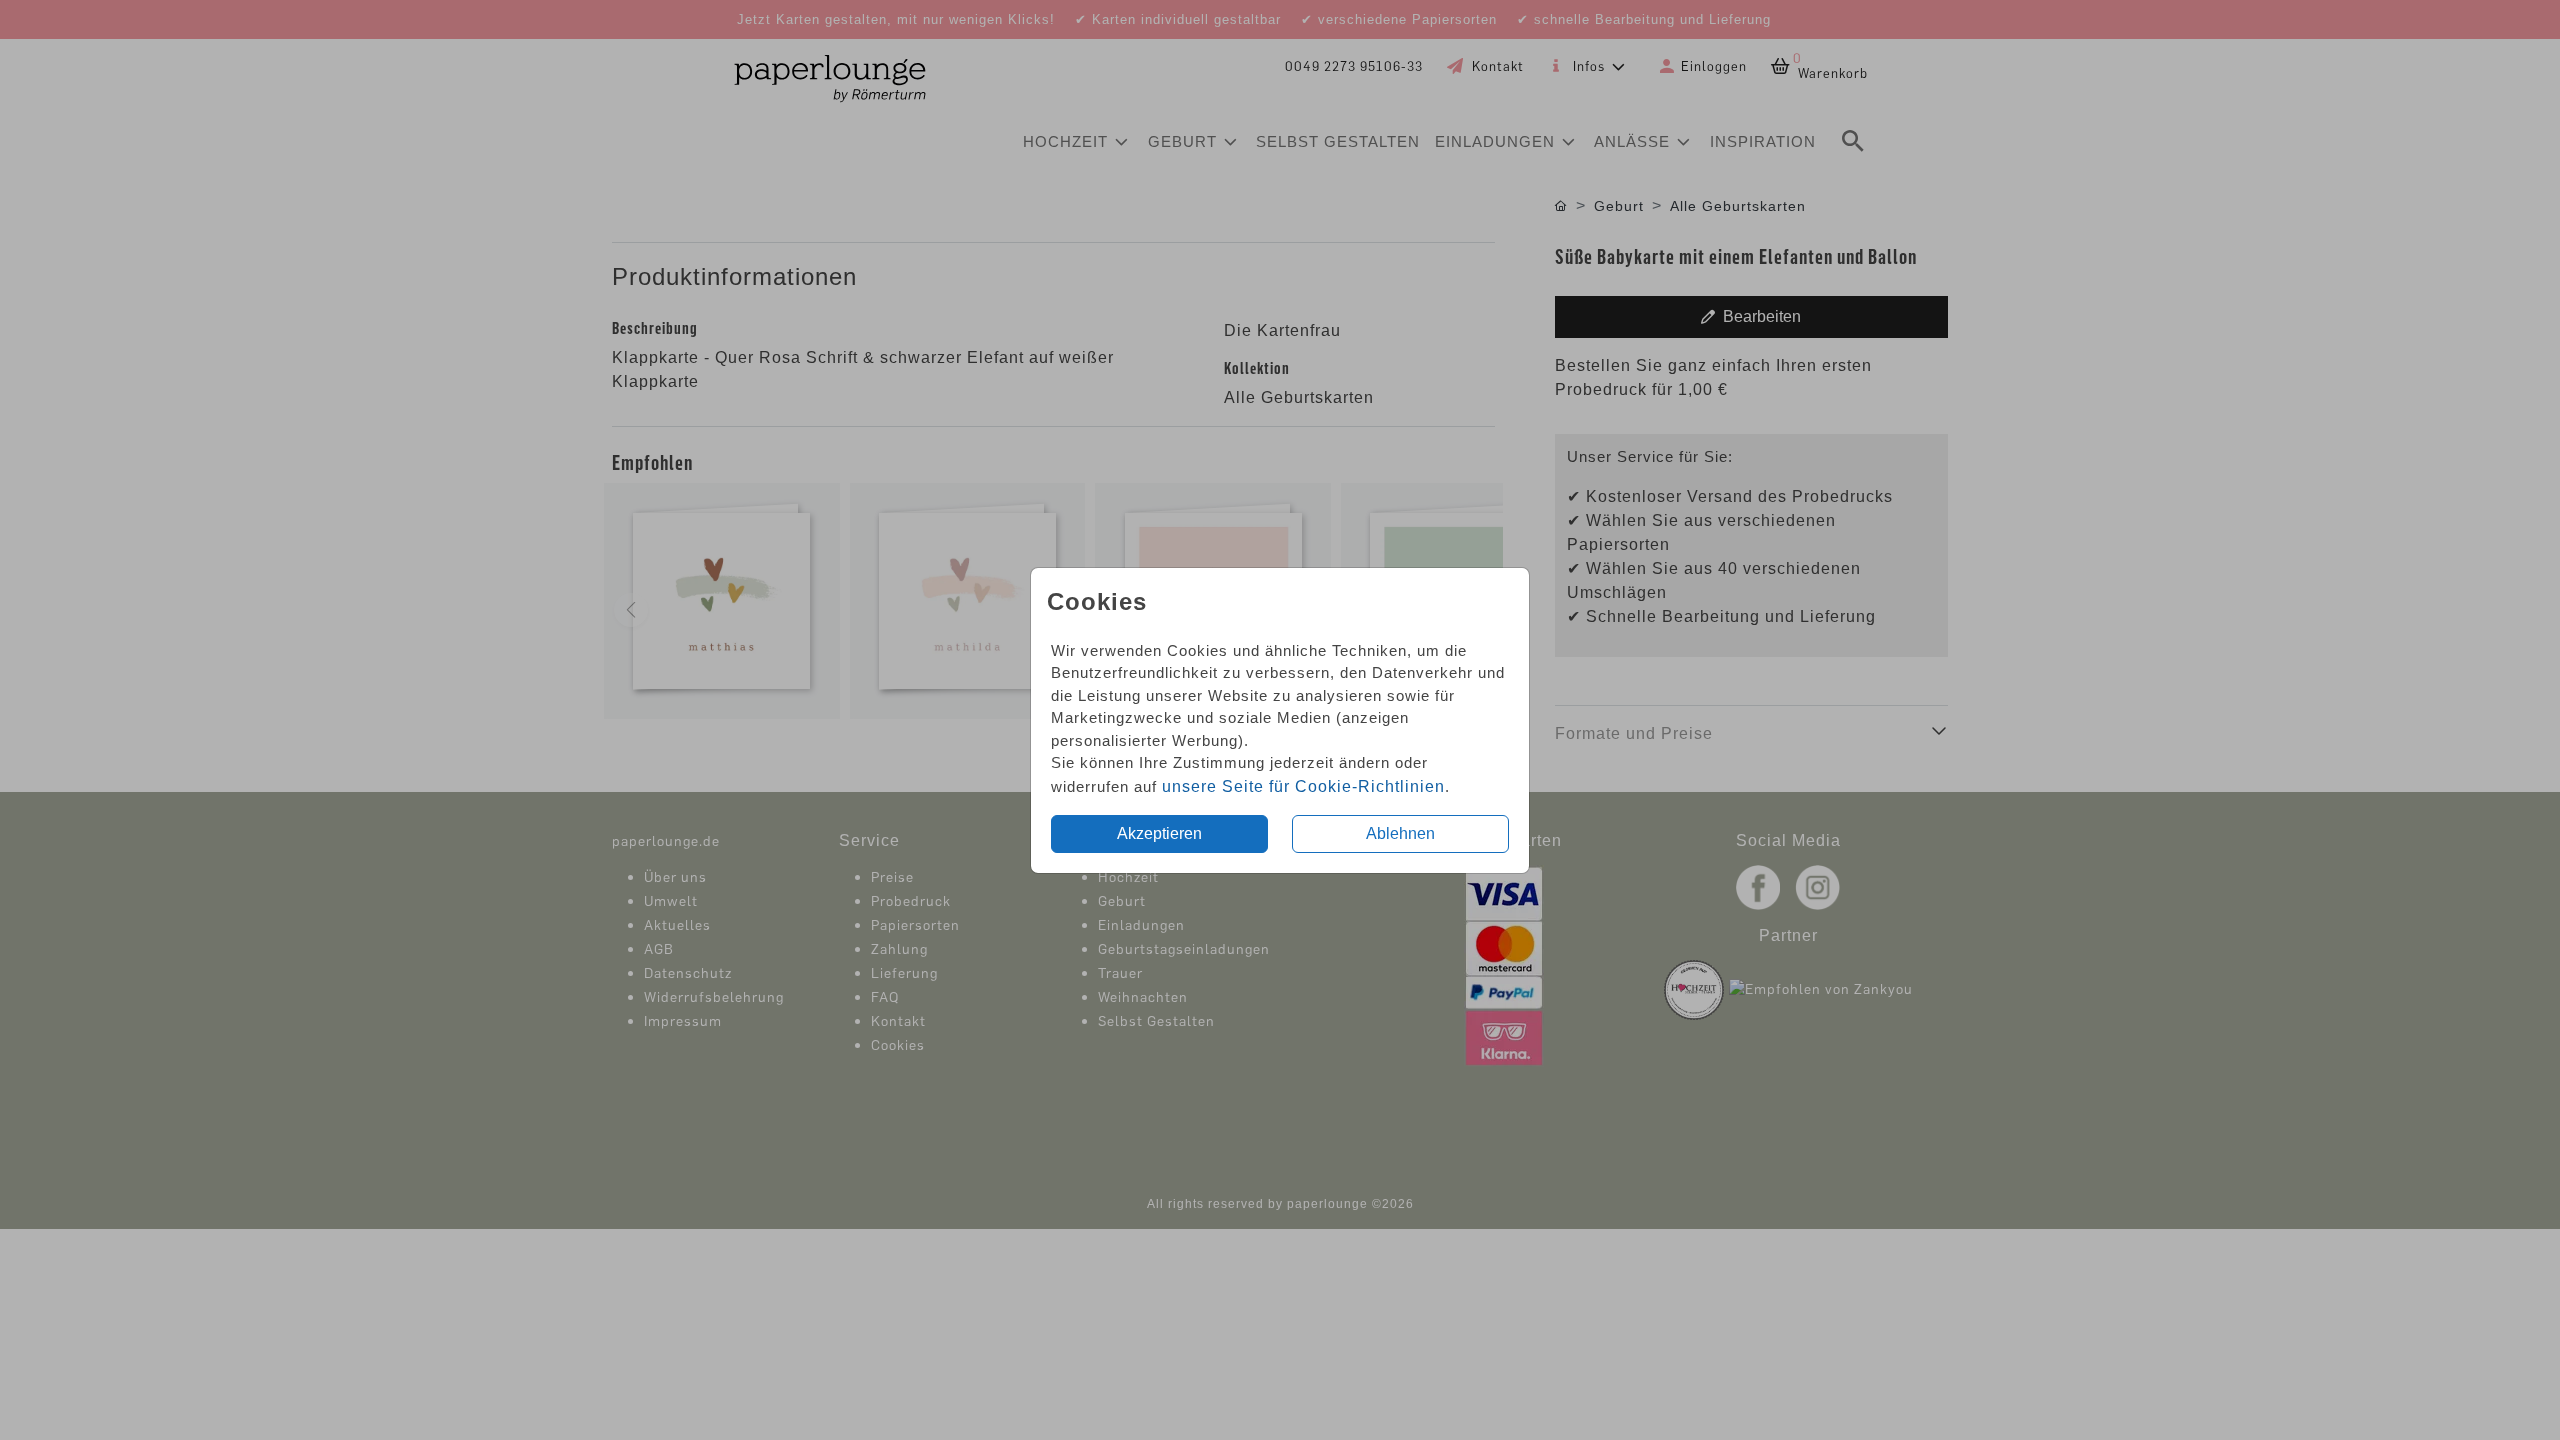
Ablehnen (1400, 833)
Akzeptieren (1159, 833)
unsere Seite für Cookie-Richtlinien (1303, 786)
